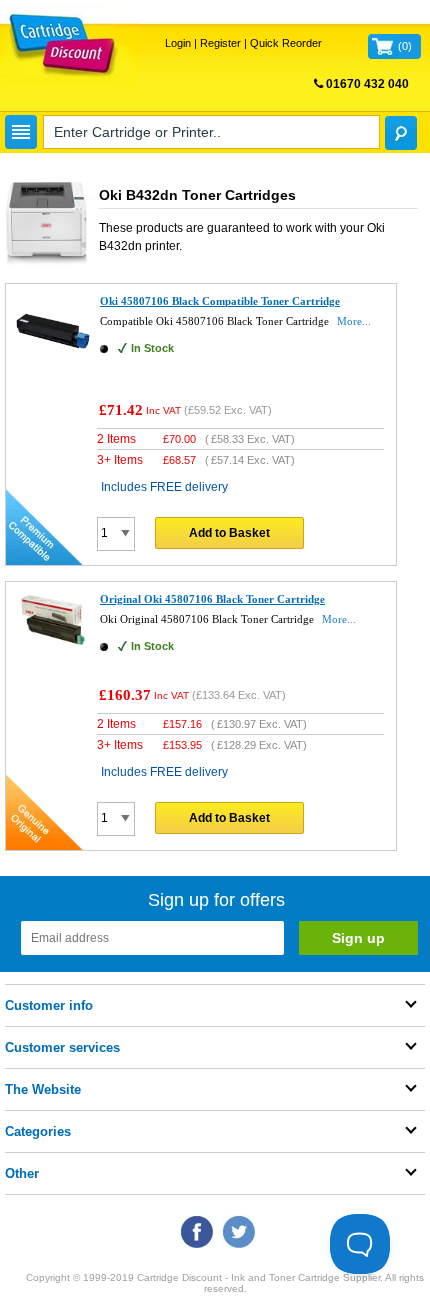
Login (178, 43)
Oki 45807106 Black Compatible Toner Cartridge (220, 301)
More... (354, 321)
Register (220, 43)
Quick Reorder (286, 43)
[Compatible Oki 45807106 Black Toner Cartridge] (53, 364)
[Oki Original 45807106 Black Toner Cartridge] (53, 644)
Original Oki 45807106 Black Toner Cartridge (212, 599)
